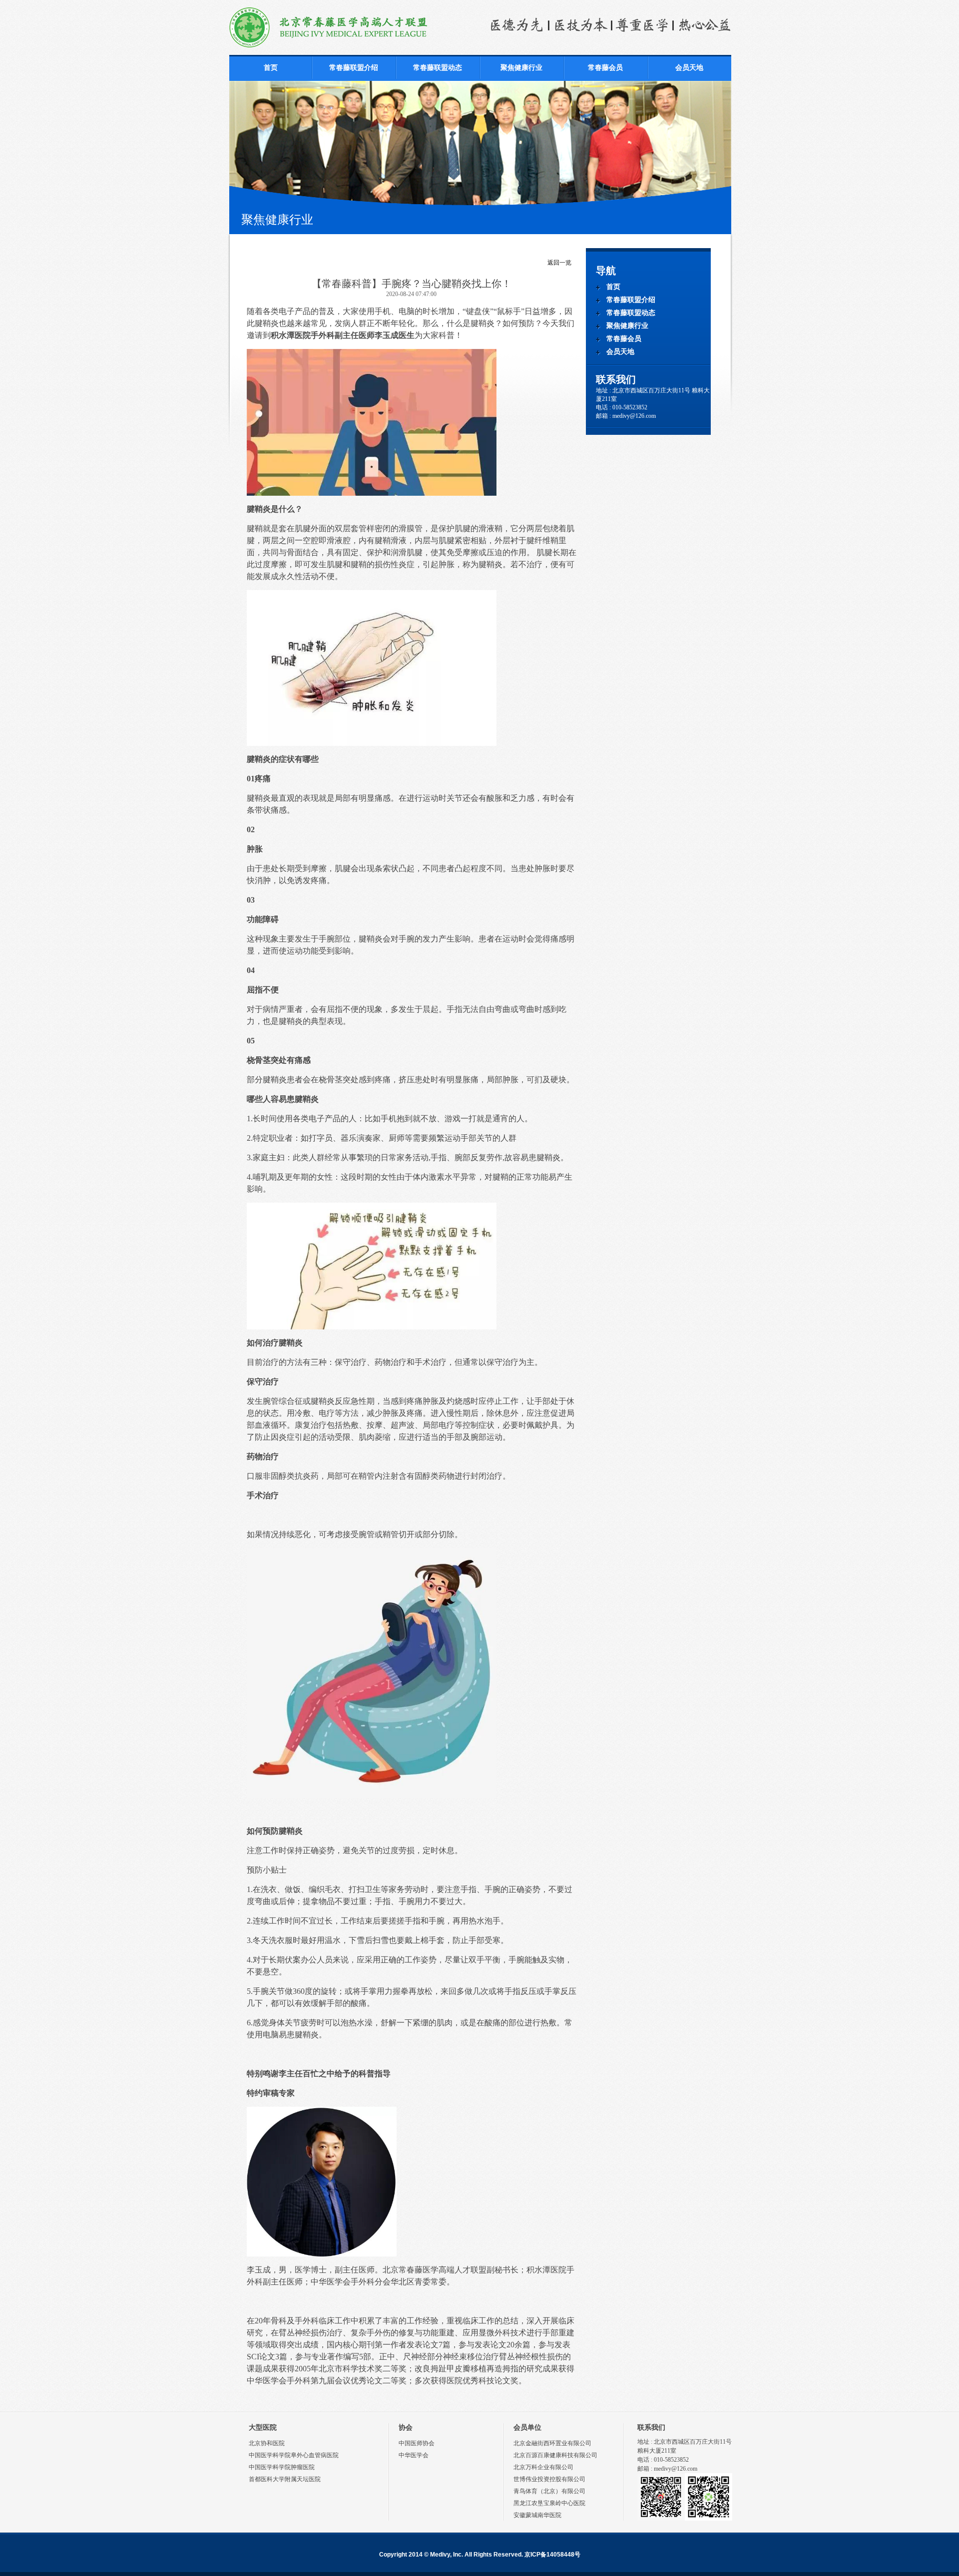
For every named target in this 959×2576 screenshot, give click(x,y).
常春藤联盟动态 (438, 68)
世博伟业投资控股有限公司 (549, 2479)
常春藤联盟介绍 (354, 68)
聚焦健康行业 (521, 68)
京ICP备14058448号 (552, 2555)
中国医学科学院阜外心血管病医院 (294, 2455)
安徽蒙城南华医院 (537, 2515)
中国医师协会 (417, 2443)
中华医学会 (414, 2455)
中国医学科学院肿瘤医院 (282, 2467)
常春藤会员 (605, 68)
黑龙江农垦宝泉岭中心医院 (549, 2503)
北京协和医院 (267, 2443)
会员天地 (689, 68)
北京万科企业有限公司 (543, 2467)
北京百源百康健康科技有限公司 (555, 2455)
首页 (271, 68)
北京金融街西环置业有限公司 (552, 2443)
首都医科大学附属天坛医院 (285, 2479)
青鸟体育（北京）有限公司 (549, 2491)
